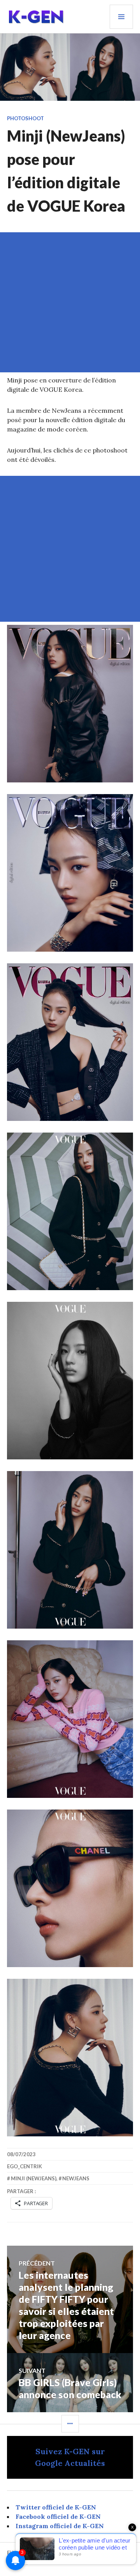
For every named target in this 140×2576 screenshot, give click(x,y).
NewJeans (76, 2178)
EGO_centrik (24, 2166)
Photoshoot (25, 118)
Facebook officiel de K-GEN (58, 2516)
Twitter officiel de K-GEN (56, 2507)
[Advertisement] (70, 302)
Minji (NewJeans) (34, 2178)
